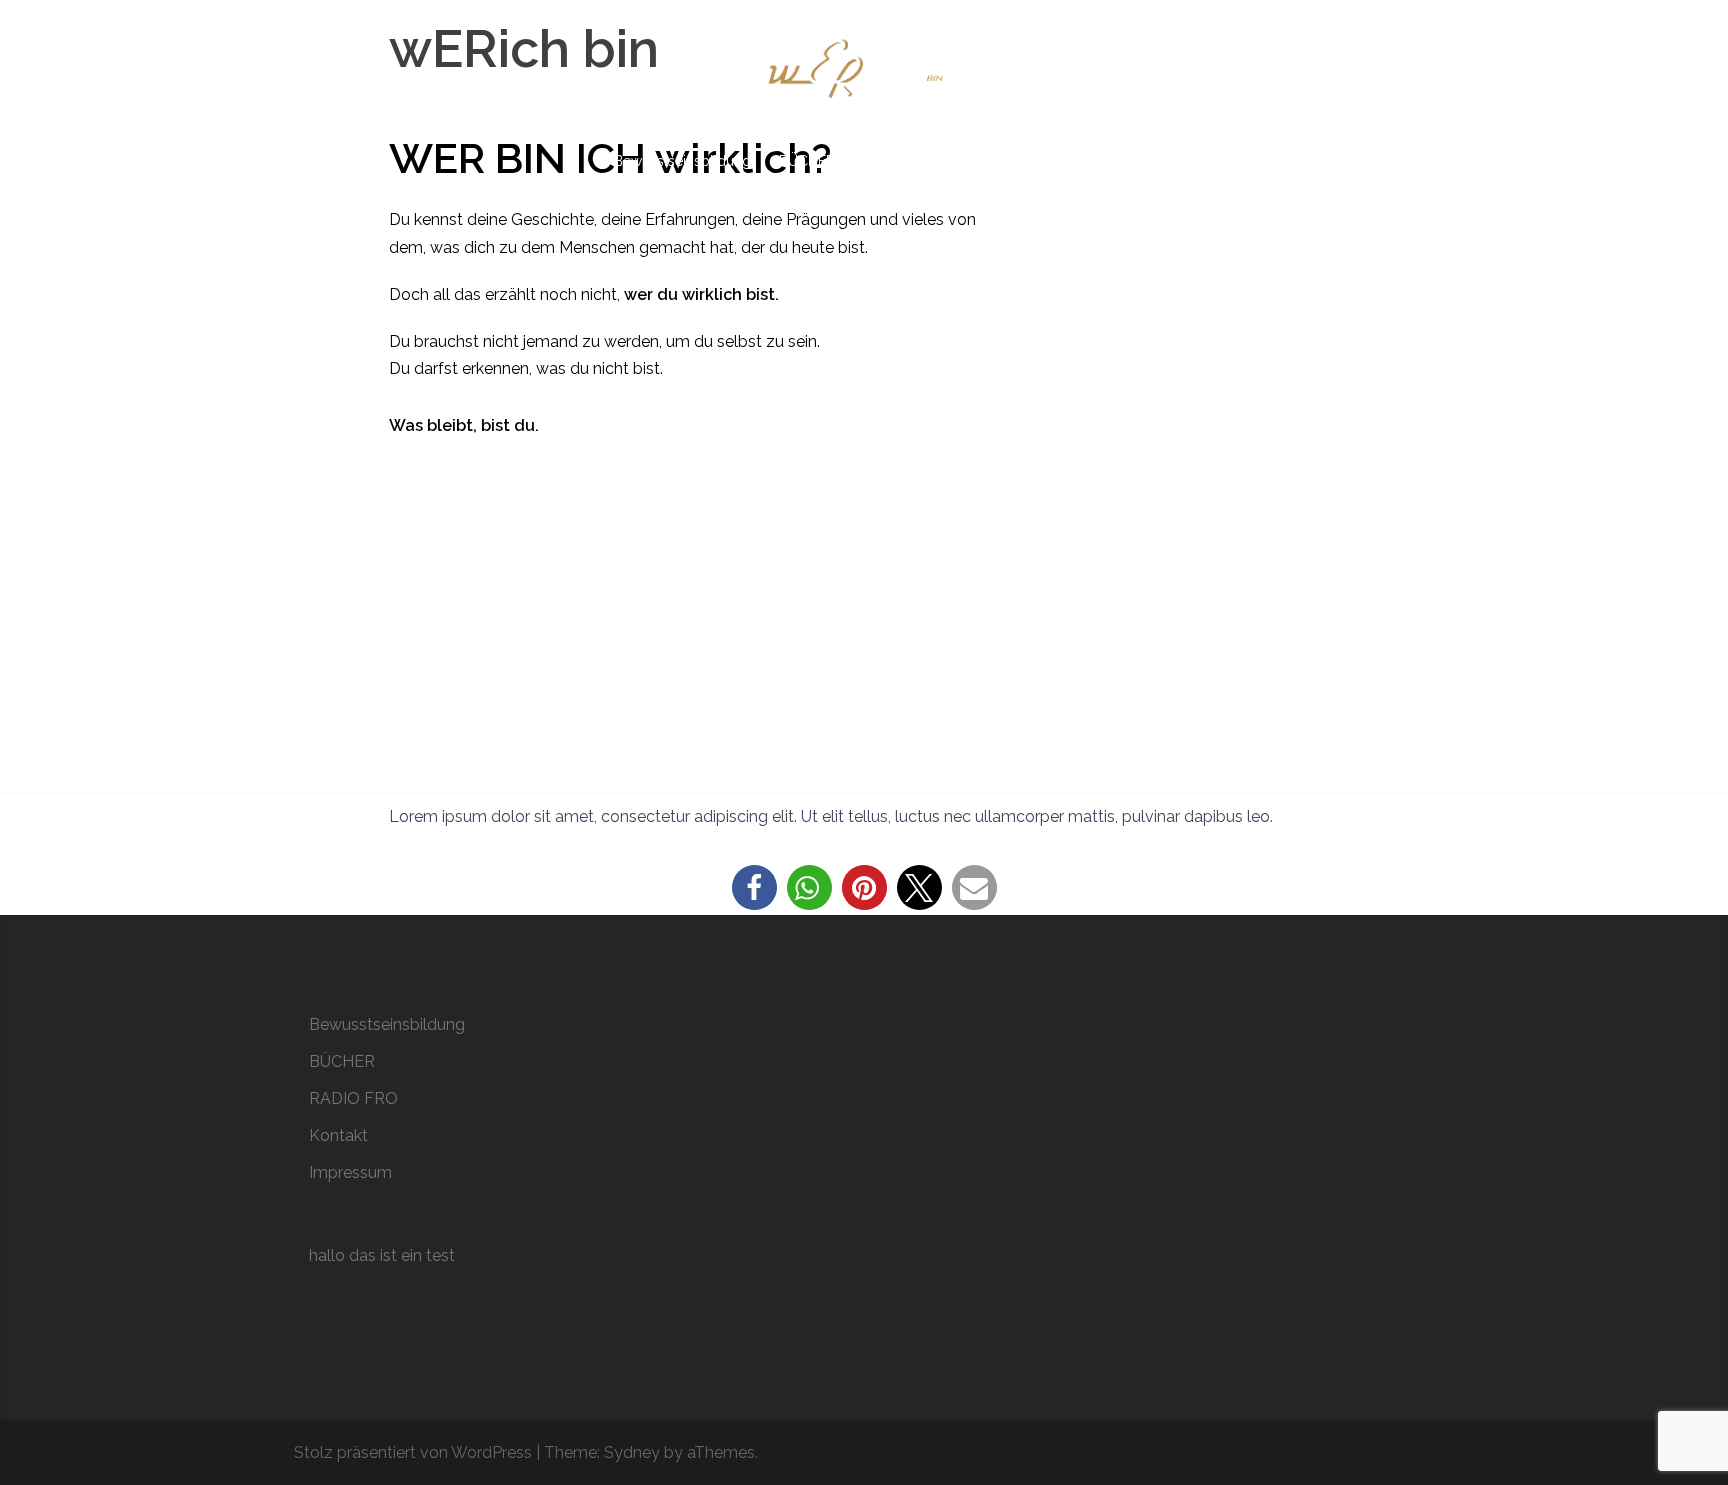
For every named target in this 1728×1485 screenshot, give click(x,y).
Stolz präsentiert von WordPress (413, 1452)
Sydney (632, 1452)
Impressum (1077, 161)
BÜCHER (807, 161)
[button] (754, 887)
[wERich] (864, 76)
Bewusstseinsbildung (682, 161)
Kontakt (989, 161)
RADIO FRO (900, 161)
